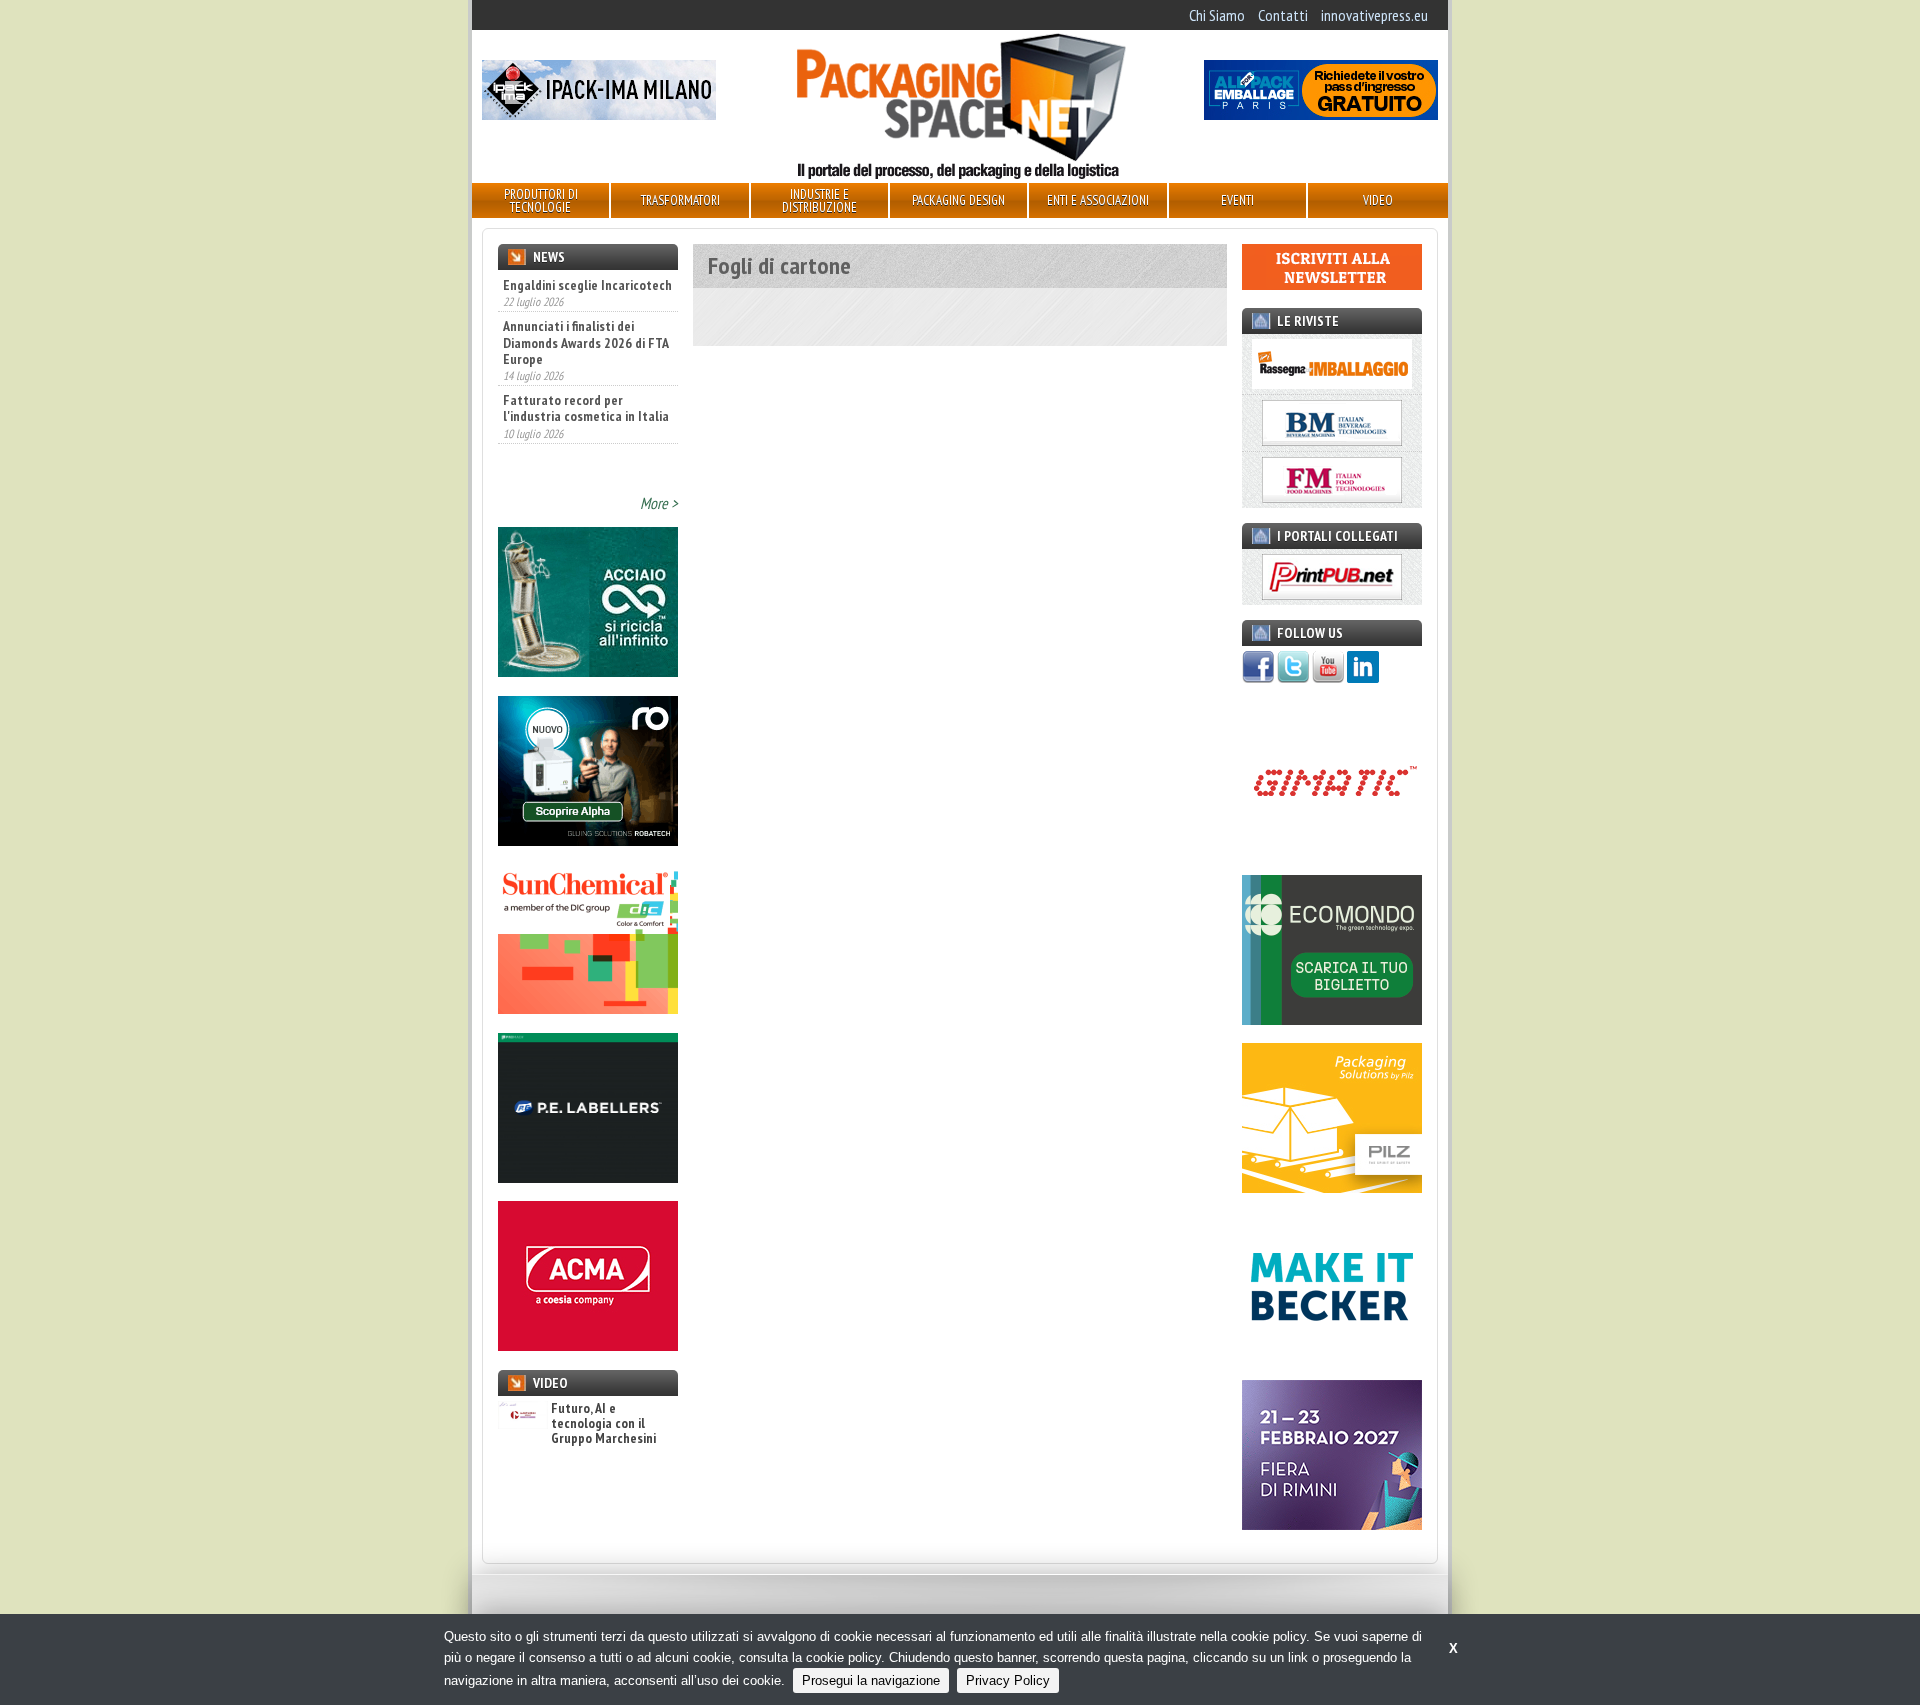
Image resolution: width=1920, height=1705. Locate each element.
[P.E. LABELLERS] (588, 1177)
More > (659, 503)
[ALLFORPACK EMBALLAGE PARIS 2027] (1321, 114)
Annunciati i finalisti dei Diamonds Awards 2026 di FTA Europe (585, 342)
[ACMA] (588, 1345)
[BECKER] (1332, 1356)
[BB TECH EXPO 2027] (1332, 1524)
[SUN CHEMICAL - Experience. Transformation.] (588, 1008)
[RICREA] (588, 671)
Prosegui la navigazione (871, 1680)
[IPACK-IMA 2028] (599, 114)
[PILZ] (1332, 1187)
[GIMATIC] (1332, 850)
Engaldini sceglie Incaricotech (587, 285)
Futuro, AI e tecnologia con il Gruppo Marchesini (603, 1424)
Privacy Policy (1008, 1680)
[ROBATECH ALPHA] (588, 840)
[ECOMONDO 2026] (1332, 1019)
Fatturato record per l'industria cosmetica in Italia (586, 408)
